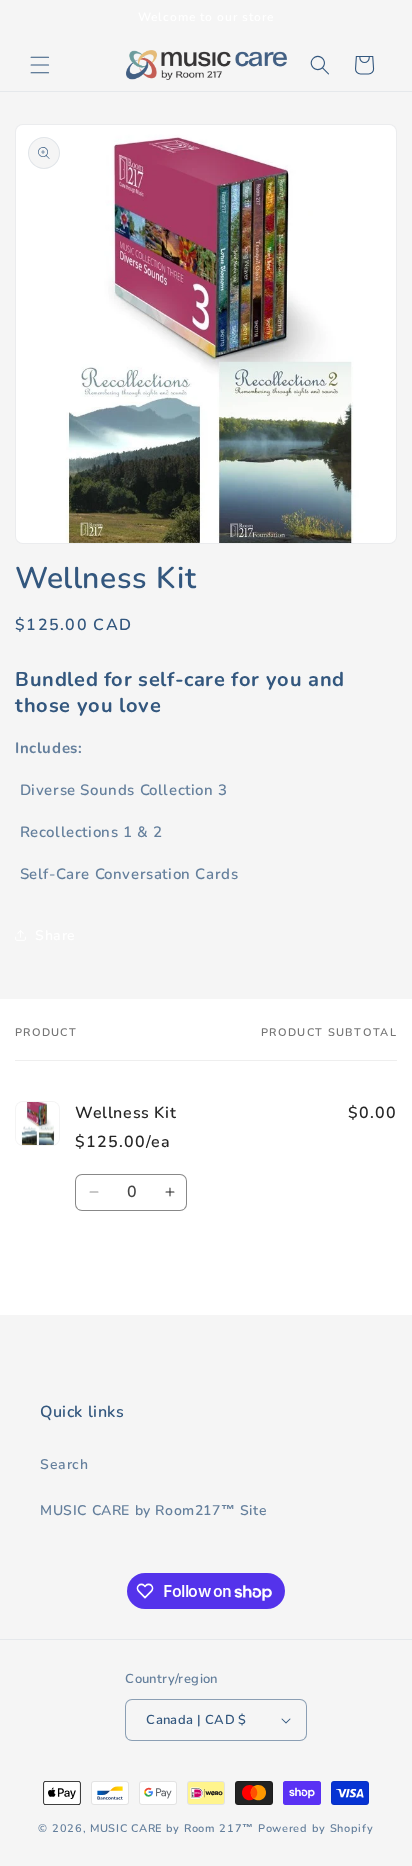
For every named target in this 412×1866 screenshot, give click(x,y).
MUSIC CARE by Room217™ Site (153, 1510)
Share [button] (55, 935)
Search (64, 1464)
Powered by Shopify (316, 1828)
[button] (40, 65)
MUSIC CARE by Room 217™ (172, 1828)
